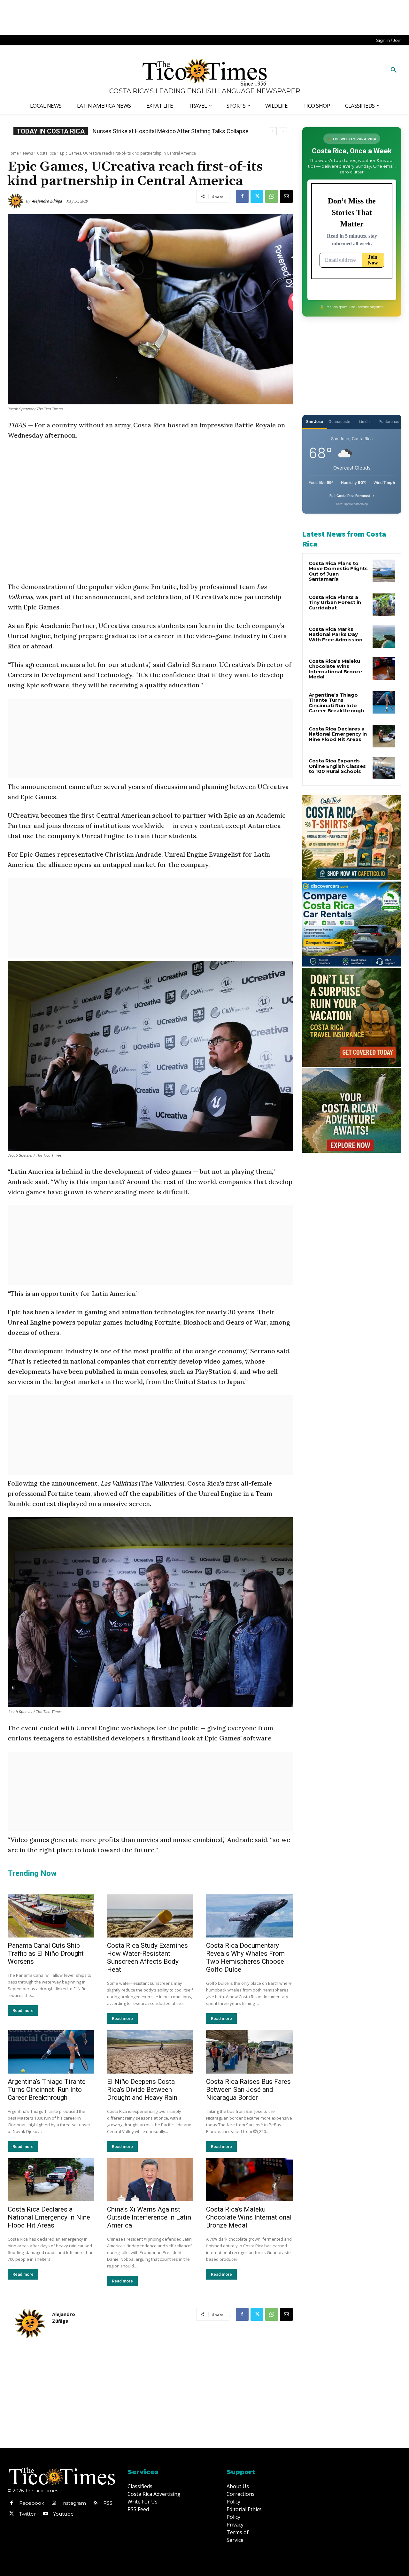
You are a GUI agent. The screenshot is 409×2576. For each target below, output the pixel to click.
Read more (23, 2010)
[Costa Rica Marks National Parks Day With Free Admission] (384, 637)
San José (315, 421)
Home (13, 153)
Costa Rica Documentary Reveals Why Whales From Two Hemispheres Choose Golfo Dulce (245, 1957)
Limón (364, 421)
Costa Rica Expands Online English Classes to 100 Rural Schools (337, 766)
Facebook (32, 2503)
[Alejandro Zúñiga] (17, 201)
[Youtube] (45, 2514)
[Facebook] (242, 196)
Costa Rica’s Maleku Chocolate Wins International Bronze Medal (249, 2217)
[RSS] (96, 2503)
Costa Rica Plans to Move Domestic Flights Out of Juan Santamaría (338, 571)
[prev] (273, 131)
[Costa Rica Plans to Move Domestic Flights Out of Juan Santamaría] (384, 571)
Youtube (63, 2514)
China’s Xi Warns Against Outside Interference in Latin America (149, 2217)
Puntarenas (389, 421)
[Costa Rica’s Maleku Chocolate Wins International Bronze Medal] (249, 2180)
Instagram (74, 2503)
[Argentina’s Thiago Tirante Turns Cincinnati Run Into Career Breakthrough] (51, 2052)
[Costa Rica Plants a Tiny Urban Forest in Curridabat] (384, 605)
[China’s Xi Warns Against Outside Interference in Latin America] (150, 2180)
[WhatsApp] (272, 196)
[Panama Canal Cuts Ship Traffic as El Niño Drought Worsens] (51, 1916)
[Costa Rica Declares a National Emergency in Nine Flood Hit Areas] (51, 2180)
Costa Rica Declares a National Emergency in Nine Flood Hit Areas (49, 2217)
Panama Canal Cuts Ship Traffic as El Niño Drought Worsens (46, 1953)
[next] (283, 131)
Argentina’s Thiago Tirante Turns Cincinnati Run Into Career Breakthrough (47, 2090)
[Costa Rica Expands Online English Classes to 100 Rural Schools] (384, 768)
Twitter (27, 2514)
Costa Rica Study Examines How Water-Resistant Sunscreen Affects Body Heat (147, 1957)
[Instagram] (54, 2503)
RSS (108, 2503)
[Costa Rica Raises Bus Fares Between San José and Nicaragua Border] (249, 2052)
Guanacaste (339, 421)
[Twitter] (257, 196)
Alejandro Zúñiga (47, 201)
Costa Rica (46, 153)
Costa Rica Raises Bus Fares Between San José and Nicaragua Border (248, 2090)
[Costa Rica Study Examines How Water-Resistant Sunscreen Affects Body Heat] (150, 1916)
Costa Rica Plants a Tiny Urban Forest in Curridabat (335, 602)
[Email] (286, 196)
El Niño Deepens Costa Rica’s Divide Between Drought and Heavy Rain (142, 2090)
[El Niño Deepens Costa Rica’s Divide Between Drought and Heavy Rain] (150, 2052)
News (28, 153)
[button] (394, 70)
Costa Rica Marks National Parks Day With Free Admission (336, 634)
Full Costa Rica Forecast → (352, 496)
